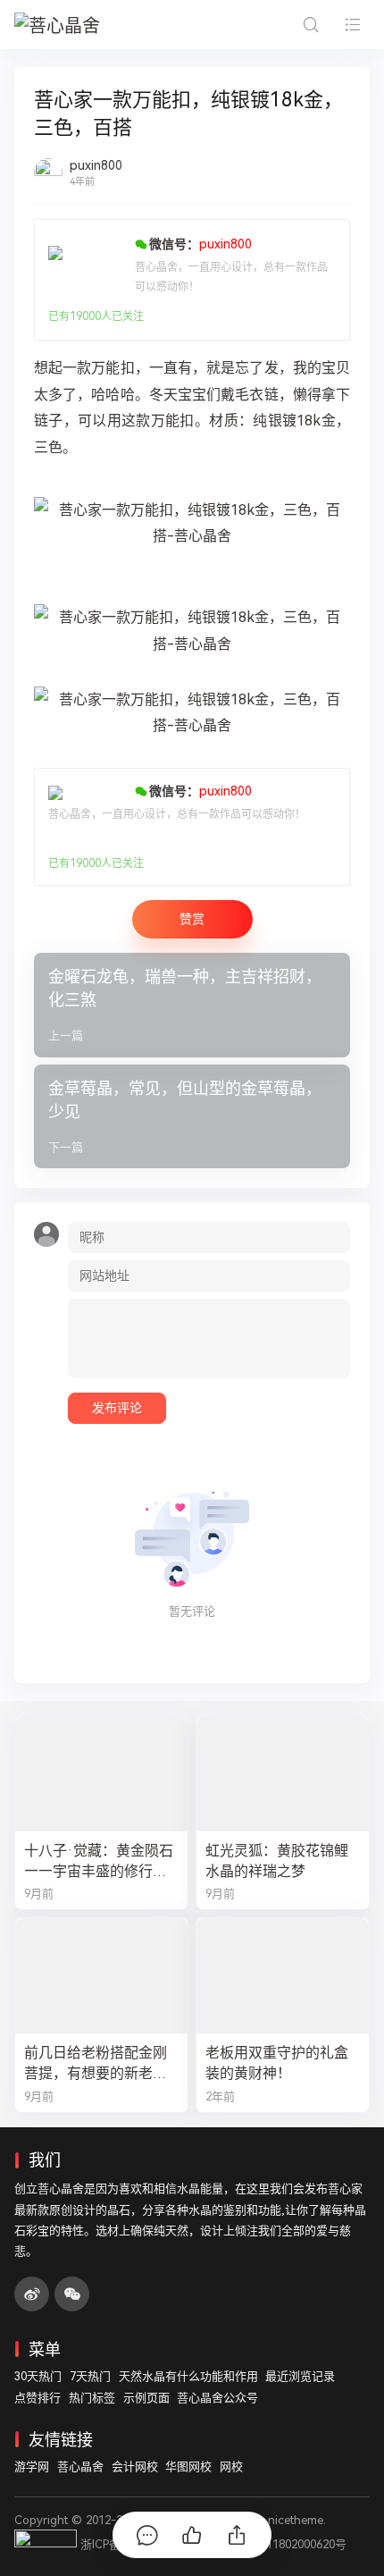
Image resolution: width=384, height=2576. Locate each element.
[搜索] (310, 25)
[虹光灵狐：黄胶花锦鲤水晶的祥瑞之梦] (283, 1774)
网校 (231, 2467)
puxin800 (96, 165)
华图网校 (188, 2467)
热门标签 (92, 2398)
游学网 (32, 2467)
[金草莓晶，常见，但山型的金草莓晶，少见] (192, 1117)
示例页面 (146, 2398)
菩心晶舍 (80, 2467)
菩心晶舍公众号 (217, 2398)
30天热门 (38, 2376)
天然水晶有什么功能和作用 (188, 2376)
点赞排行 (38, 2398)
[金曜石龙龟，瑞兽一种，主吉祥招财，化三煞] (192, 1005)
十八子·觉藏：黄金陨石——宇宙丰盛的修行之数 (99, 1862)
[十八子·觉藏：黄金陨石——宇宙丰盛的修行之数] (101, 1774)
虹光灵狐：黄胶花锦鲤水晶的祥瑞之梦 (277, 1861)
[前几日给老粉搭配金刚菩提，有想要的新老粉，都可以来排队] (101, 1976)
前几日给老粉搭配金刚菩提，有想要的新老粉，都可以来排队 (96, 2064)
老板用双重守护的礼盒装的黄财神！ (277, 2063)
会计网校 (135, 2467)
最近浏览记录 (300, 2376)
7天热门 (90, 2376)
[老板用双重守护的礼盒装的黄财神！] (283, 1976)
